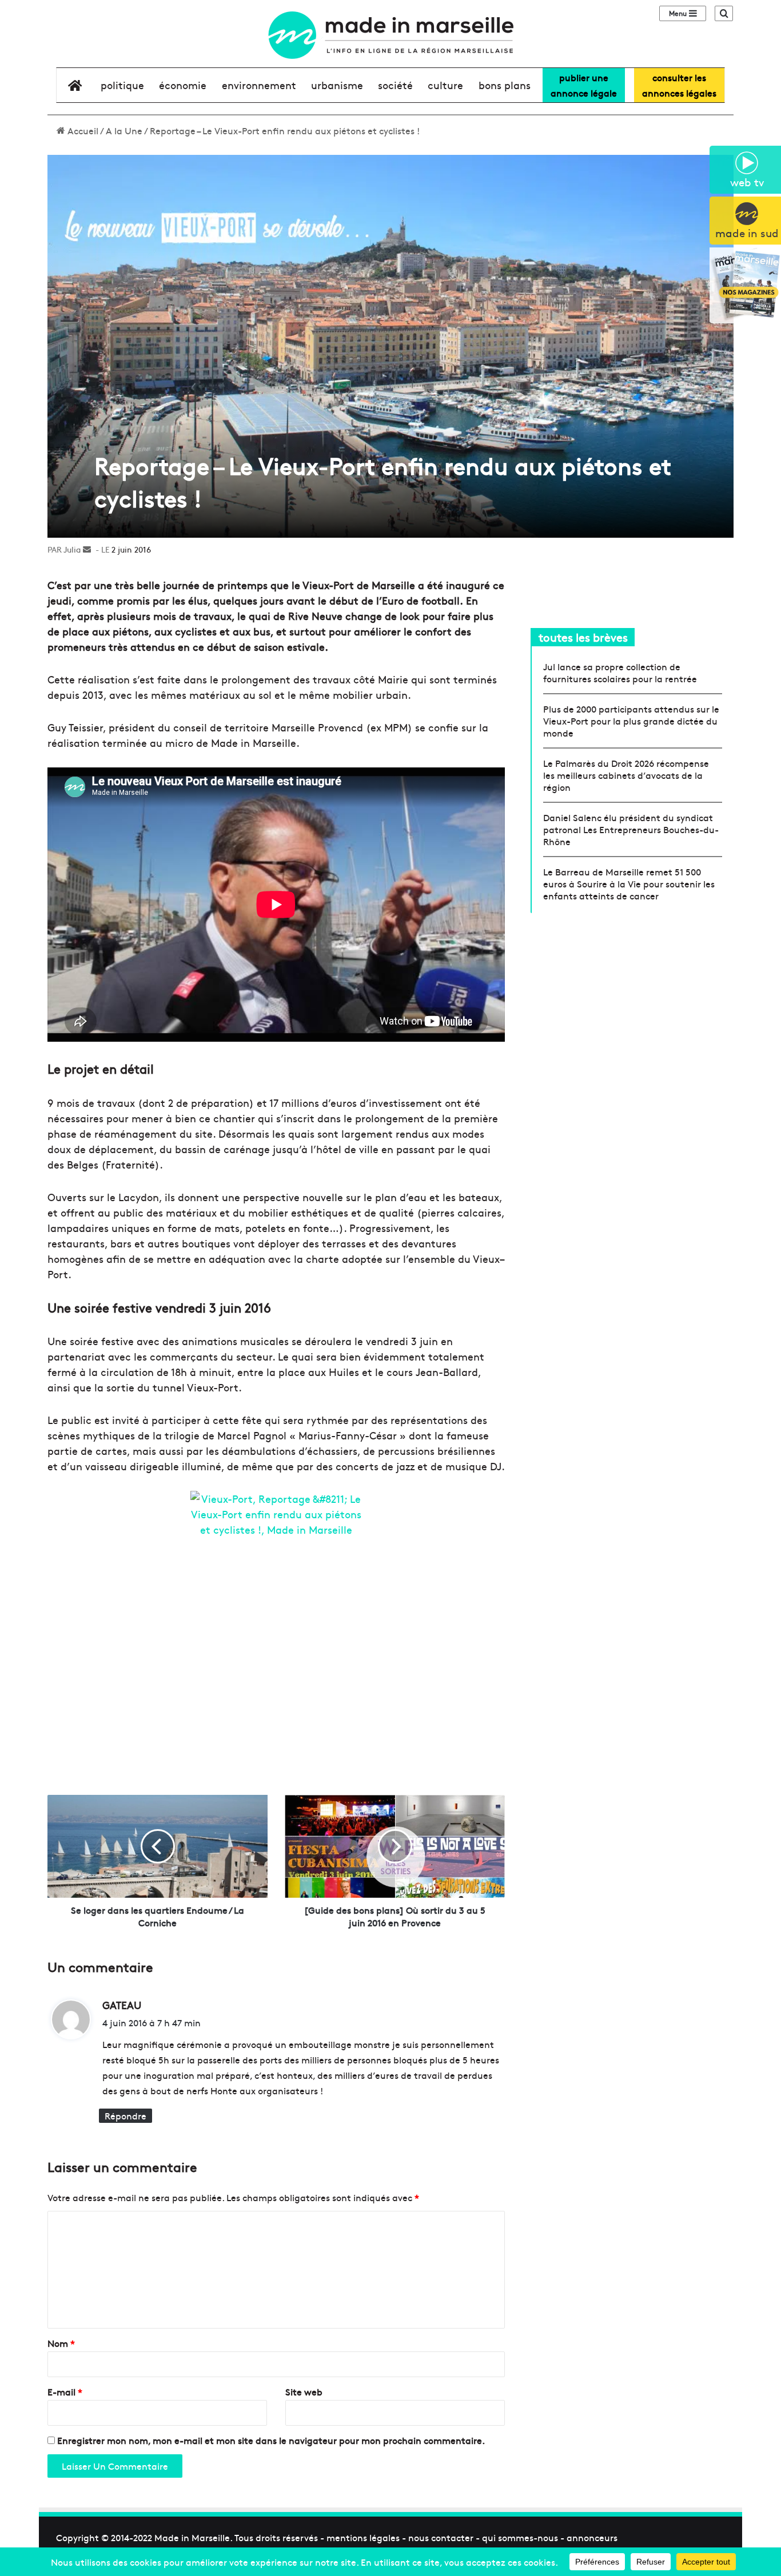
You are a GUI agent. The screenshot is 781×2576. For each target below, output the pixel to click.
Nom (61, 2343)
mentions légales (363, 2537)
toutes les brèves (583, 637)
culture (445, 85)
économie (183, 85)
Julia (72, 549)
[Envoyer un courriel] (87, 549)
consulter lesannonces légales (679, 85)
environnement (259, 85)
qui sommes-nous (520, 2537)
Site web (304, 2391)
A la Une (124, 130)
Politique (122, 85)
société (395, 85)
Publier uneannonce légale (584, 85)
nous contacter (441, 2537)
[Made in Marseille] (390, 35)
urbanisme (337, 85)
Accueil (82, 130)
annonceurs (592, 2537)
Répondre (125, 2115)
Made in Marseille (192, 2537)
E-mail (65, 2391)
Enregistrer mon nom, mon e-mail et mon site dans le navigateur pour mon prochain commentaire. (271, 2440)
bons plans (505, 85)
